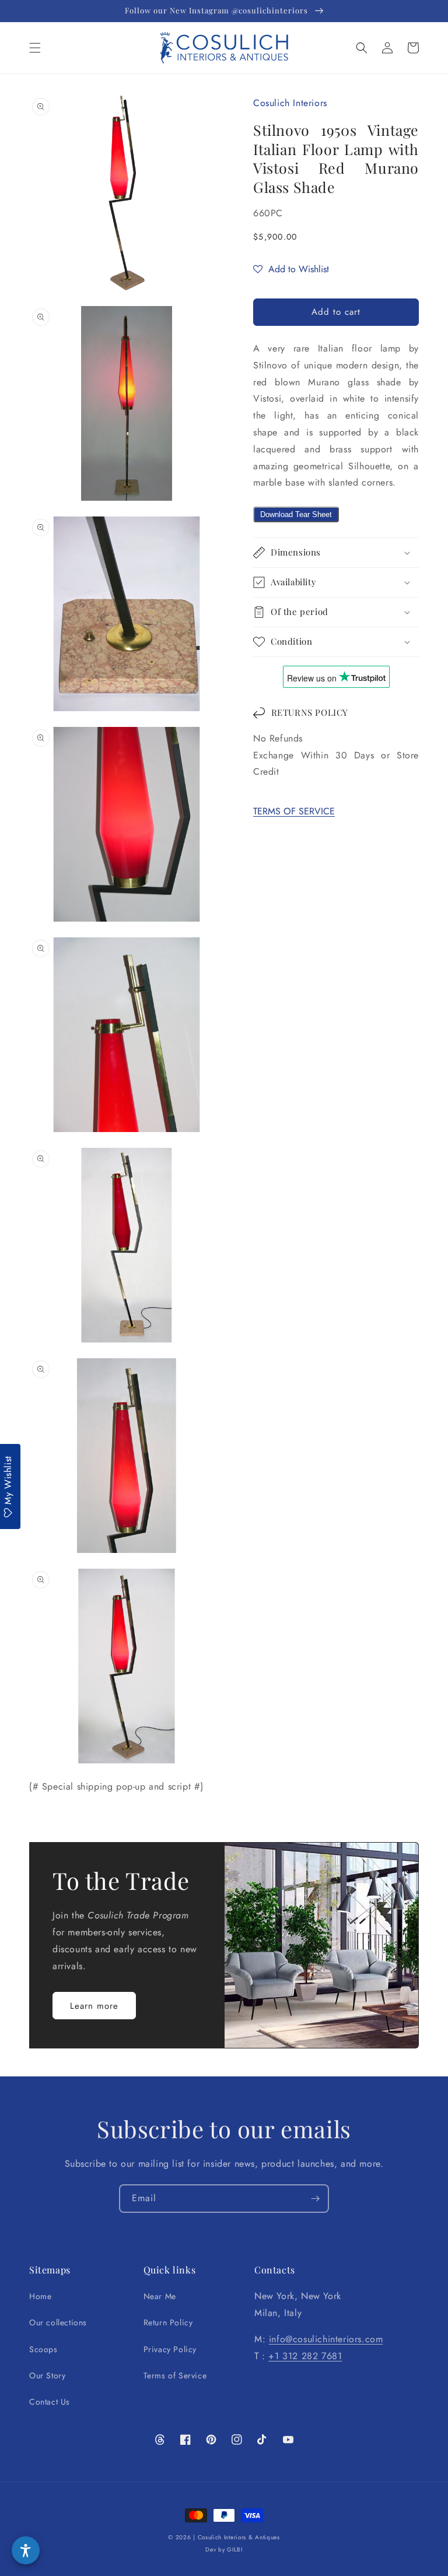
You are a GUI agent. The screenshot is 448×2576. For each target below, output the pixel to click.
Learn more (94, 2006)
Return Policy (168, 2322)
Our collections (58, 2322)
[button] (35, 48)
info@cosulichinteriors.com (326, 2339)
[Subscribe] (315, 2199)
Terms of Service (175, 2375)
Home (40, 2296)
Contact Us (50, 2402)
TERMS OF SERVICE (294, 811)
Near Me (160, 2296)
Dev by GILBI (224, 2549)
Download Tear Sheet (296, 514)
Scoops (43, 2349)
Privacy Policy (170, 2349)
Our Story (47, 2375)
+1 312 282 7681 (305, 2356)
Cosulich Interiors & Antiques (239, 2537)
